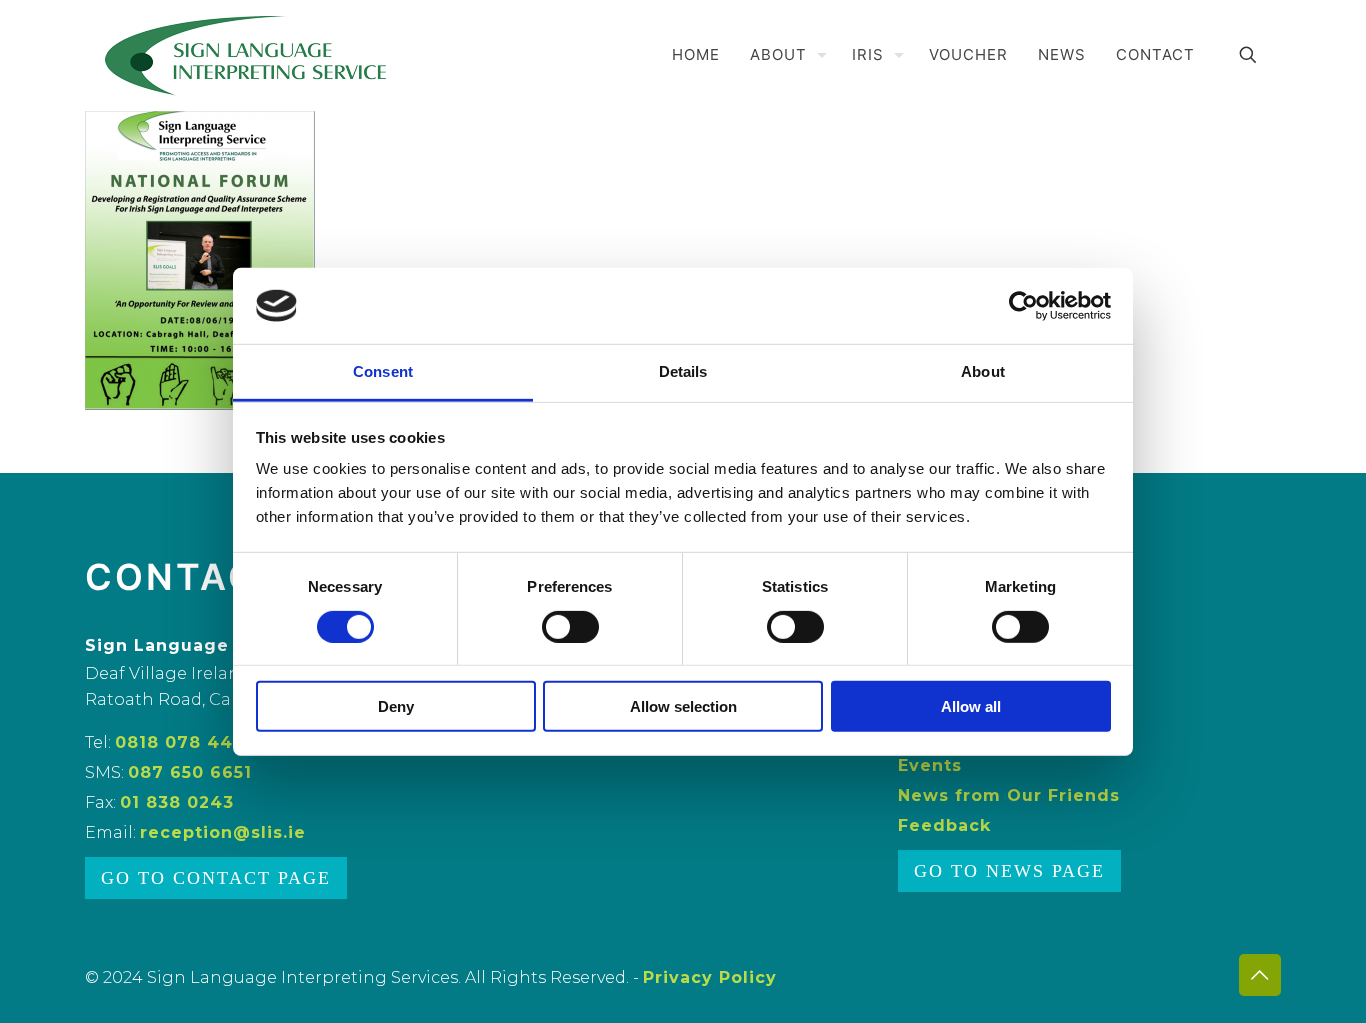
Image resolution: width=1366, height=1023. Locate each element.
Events (930, 765)
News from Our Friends (1009, 795)
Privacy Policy (710, 977)
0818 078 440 (180, 742)
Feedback (944, 825)
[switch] (570, 626)
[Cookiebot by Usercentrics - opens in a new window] (1023, 306)
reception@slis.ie (223, 832)
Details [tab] (683, 371)
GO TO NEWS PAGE (1009, 871)
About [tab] (983, 371)
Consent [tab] (383, 371)
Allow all (971, 706)
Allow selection (683, 706)
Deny (396, 706)
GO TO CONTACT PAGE (216, 878)
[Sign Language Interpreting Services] (246, 55)
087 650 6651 (190, 772)
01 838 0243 (177, 802)
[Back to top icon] (1260, 975)
